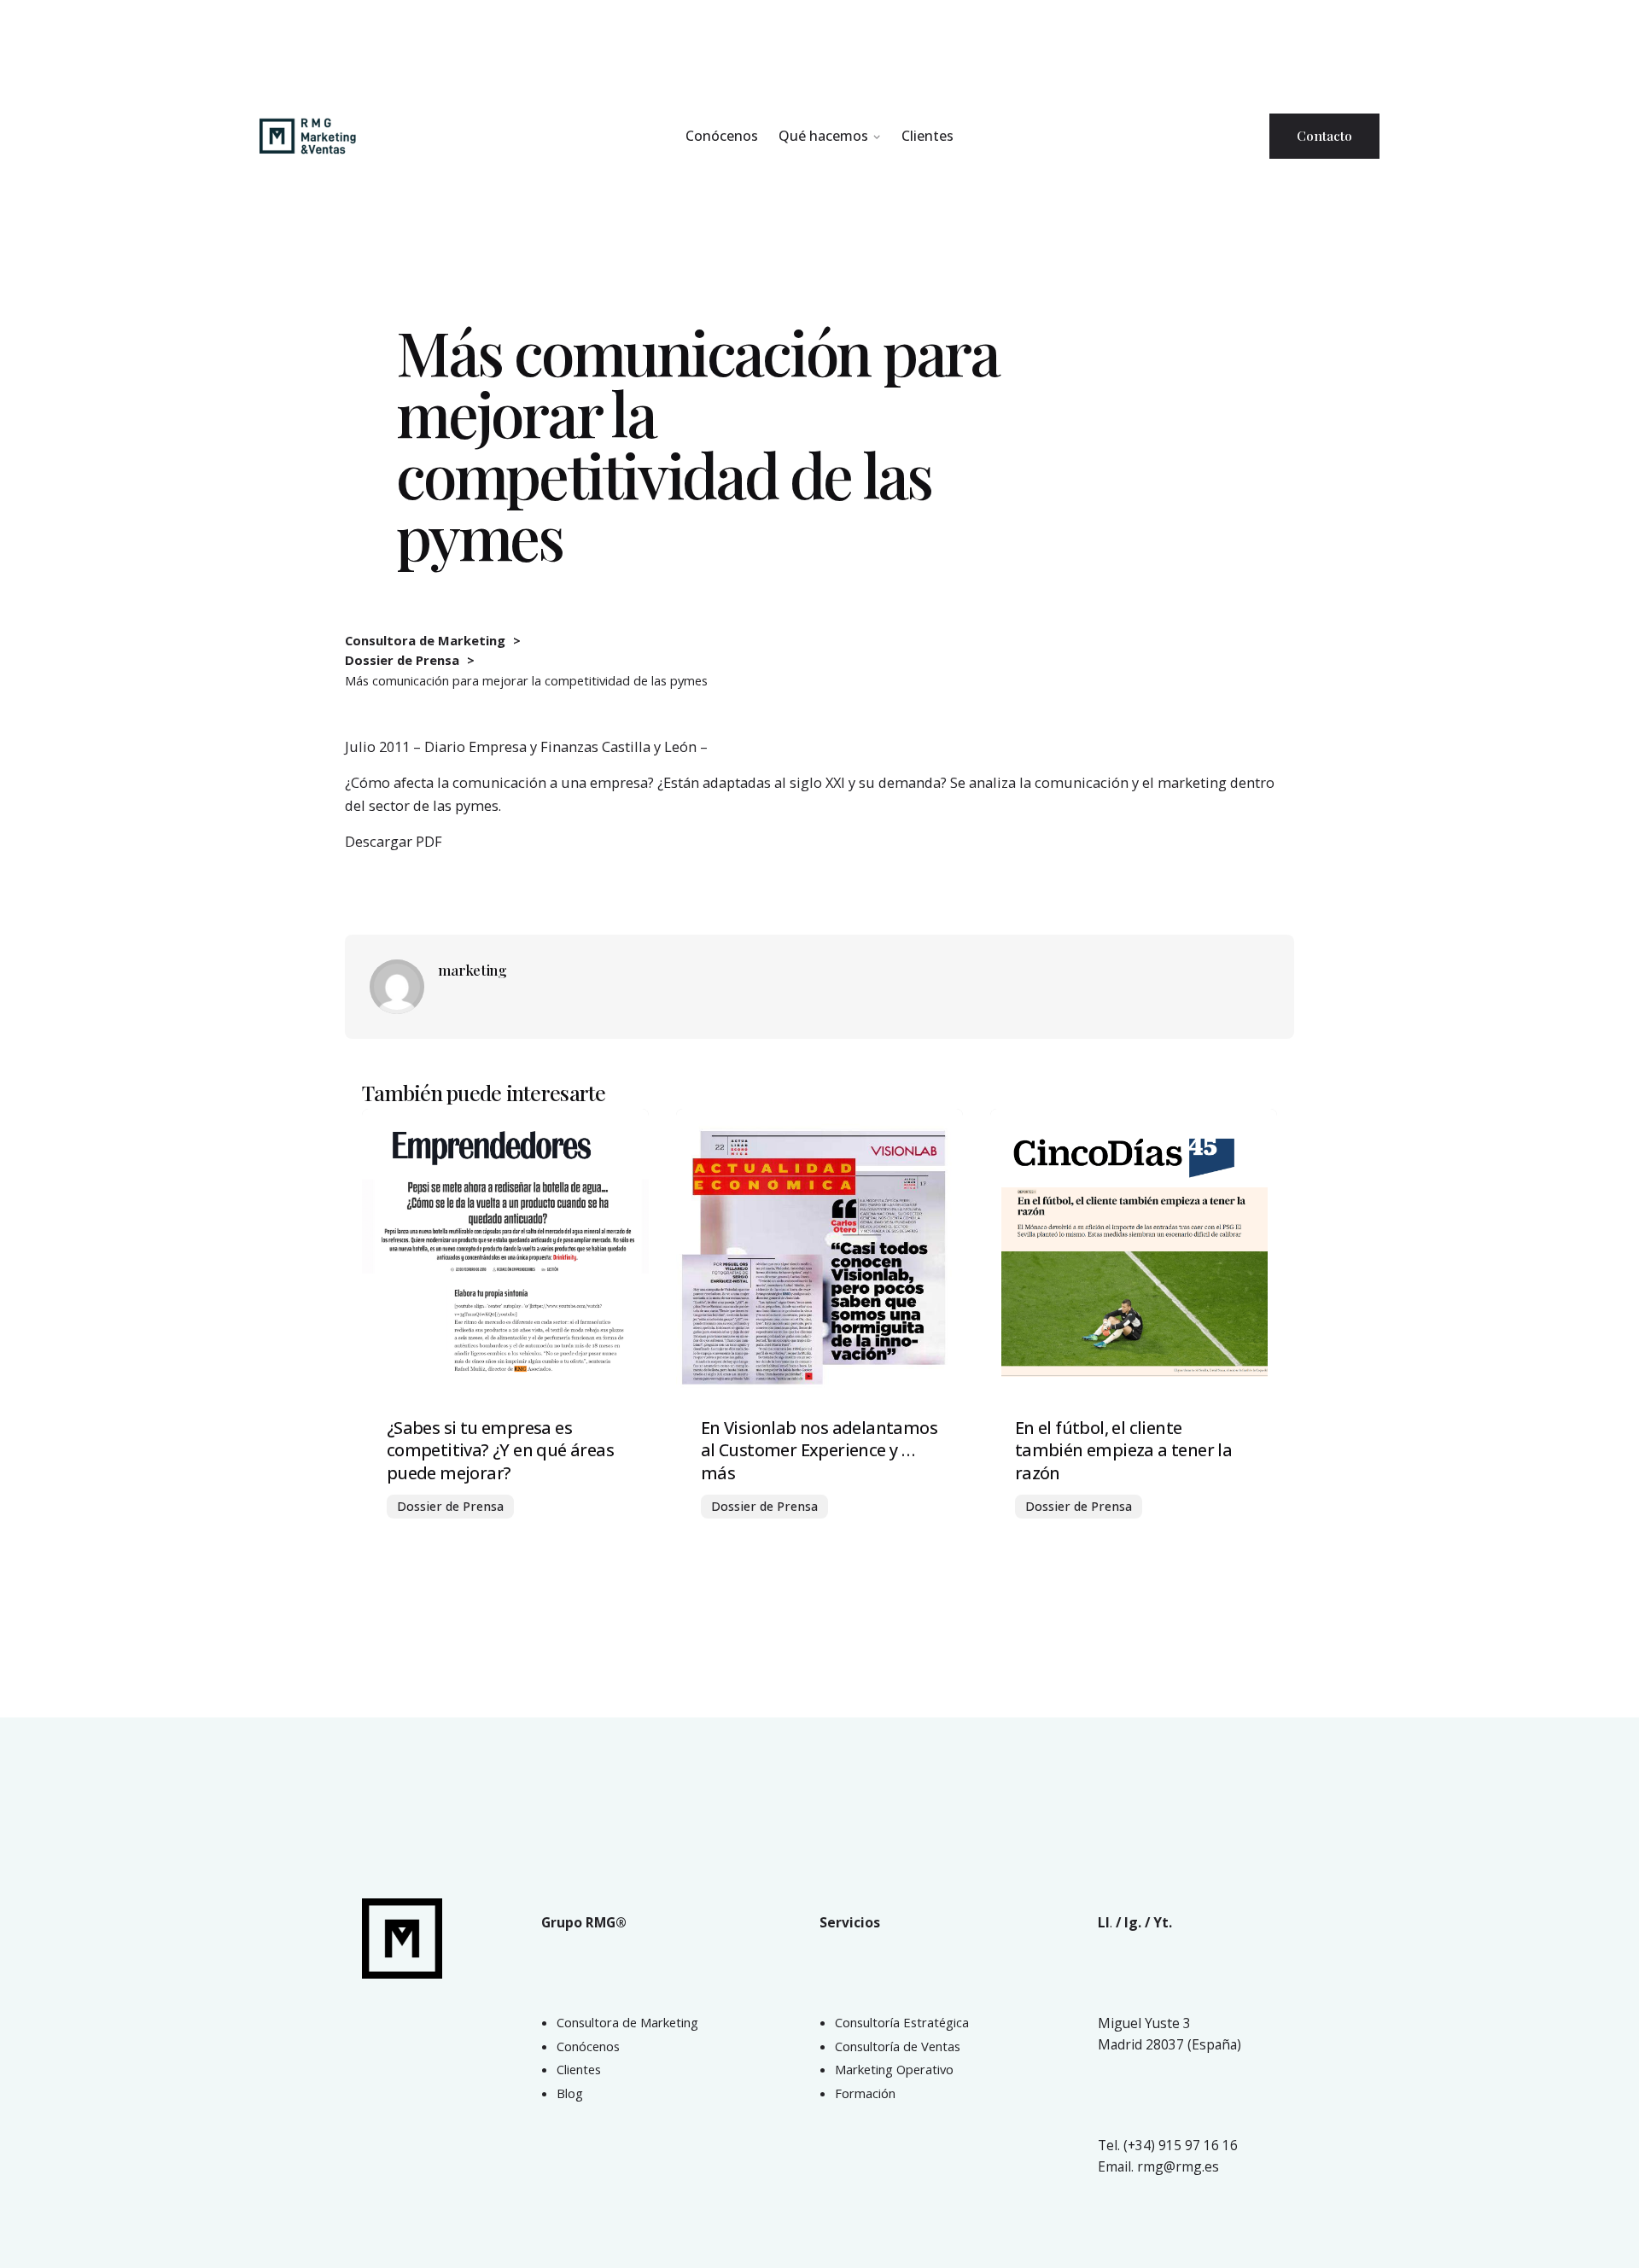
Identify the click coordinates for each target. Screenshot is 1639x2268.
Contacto (1324, 135)
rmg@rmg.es (1178, 2166)
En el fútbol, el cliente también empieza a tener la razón (1123, 1451)
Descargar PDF (394, 841)
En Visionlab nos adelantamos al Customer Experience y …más (819, 1451)
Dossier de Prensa (450, 1506)
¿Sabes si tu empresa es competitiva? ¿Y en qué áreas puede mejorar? (500, 1451)
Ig (1131, 1922)
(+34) (1141, 2145)
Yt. (1163, 1922)
